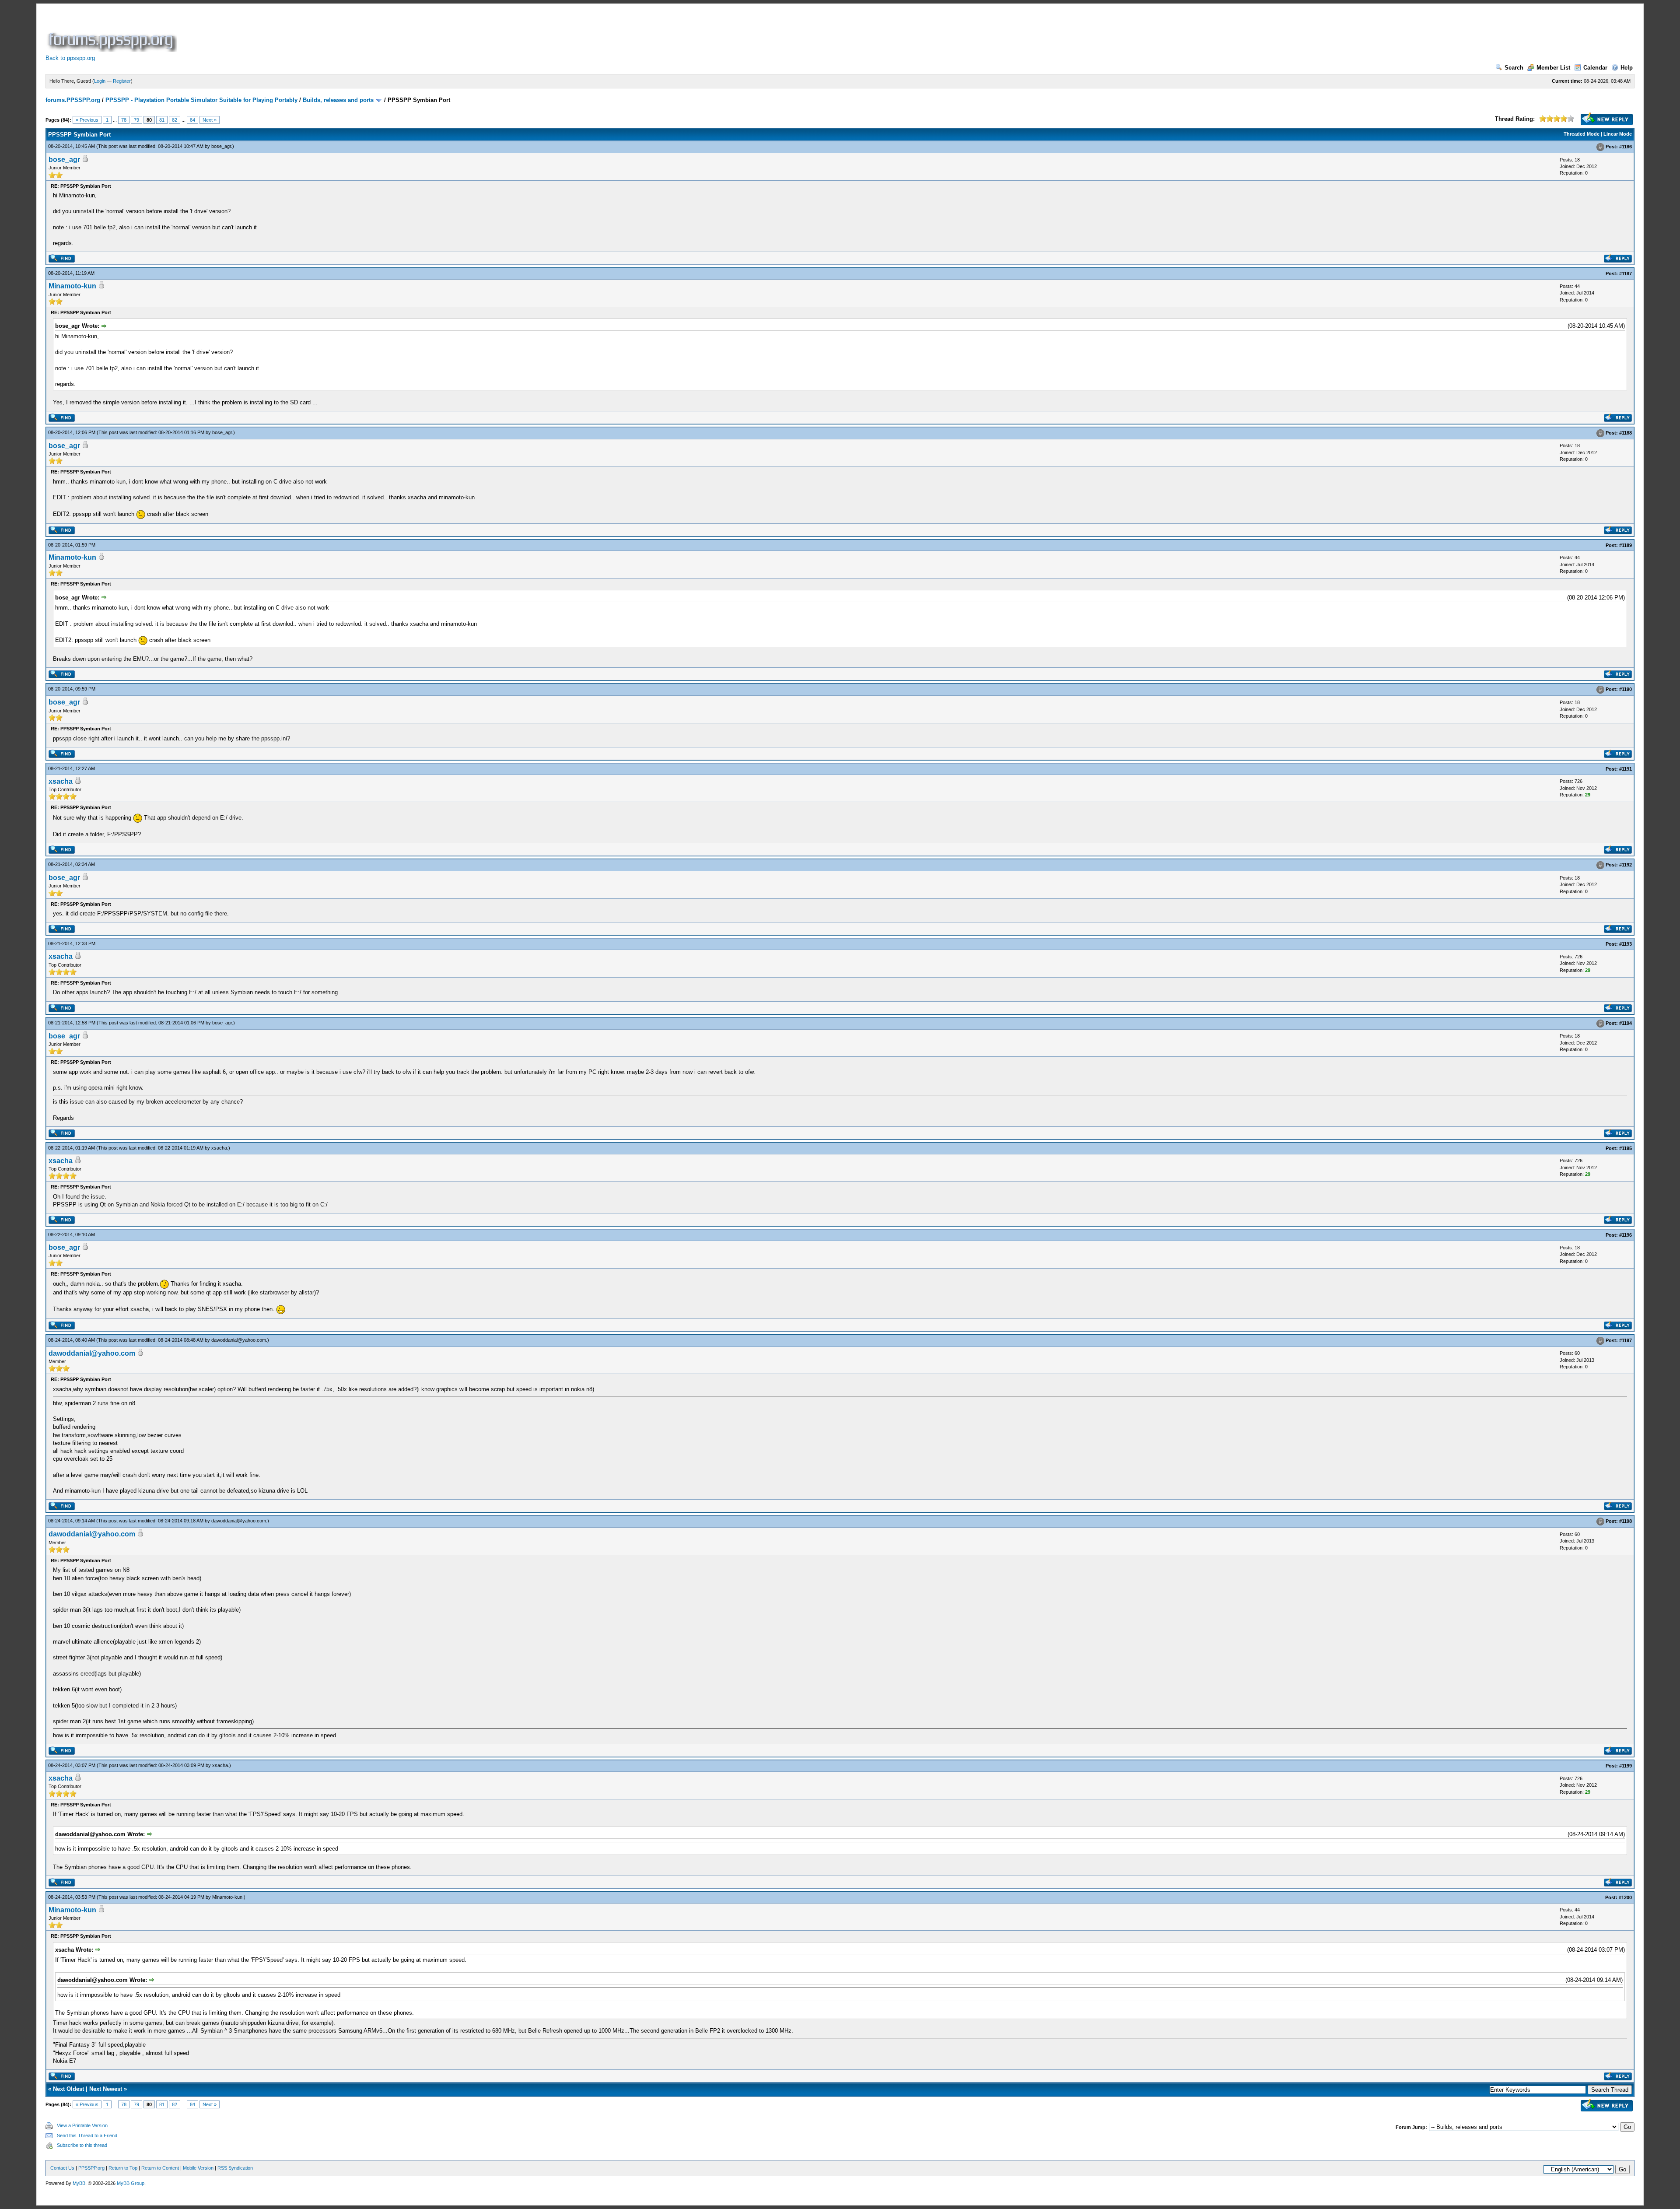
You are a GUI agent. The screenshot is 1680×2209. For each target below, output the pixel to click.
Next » (210, 120)
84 (192, 120)
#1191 (1626, 769)
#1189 (1626, 545)
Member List (1553, 68)
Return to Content (160, 2168)
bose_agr (221, 146)
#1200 (1625, 1897)
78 (124, 120)
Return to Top (123, 2168)
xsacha (61, 781)
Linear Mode (1618, 134)
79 (136, 120)
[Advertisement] (338, 32)
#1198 (1626, 1521)
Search (1514, 68)
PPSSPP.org (91, 2168)
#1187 (1626, 273)
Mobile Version (198, 2168)
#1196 (1626, 1235)
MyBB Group (131, 2183)
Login (100, 81)
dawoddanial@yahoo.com (239, 1340)
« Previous (87, 120)
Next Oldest (68, 2089)
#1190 (1626, 690)
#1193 (1626, 944)
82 (175, 120)
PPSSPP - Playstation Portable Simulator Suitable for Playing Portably (201, 100)
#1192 (1626, 865)
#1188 (1626, 433)
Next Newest (106, 2089)
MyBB (79, 2183)
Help (1627, 68)
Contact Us (62, 2168)
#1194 (1626, 1023)
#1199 (1626, 1766)
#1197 (1626, 1340)
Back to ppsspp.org (70, 58)
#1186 (1626, 147)
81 (162, 120)
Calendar (1595, 68)
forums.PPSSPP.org (73, 100)
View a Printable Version (82, 2125)
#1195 (1626, 1148)
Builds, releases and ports (338, 100)
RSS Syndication (235, 2168)
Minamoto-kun (72, 286)
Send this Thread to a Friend (87, 2135)
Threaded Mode (1582, 134)
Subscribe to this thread (82, 2145)
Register (122, 81)
